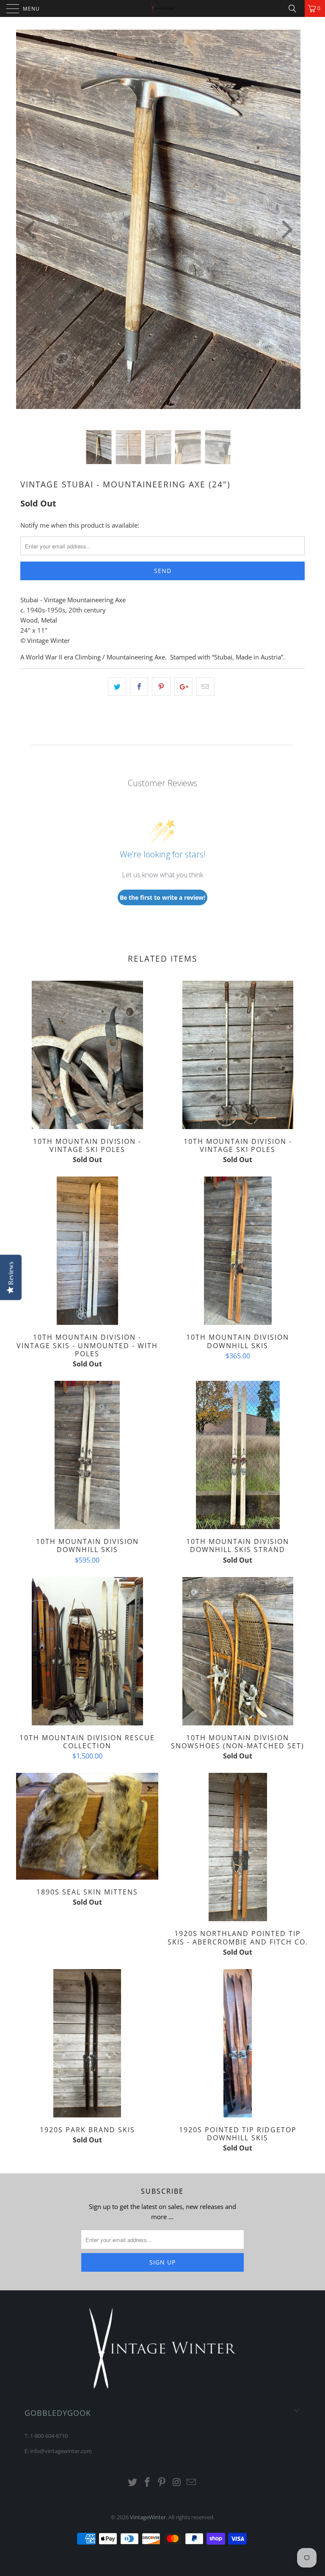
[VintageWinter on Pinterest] (162, 2483)
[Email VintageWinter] (192, 2483)
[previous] (31, 230)
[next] (285, 230)
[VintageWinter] (162, 8)
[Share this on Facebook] (139, 687)
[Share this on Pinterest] (161, 687)
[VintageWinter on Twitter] (133, 2483)
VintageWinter (148, 2517)
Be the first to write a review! (162, 897)
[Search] (295, 8)
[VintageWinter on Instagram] (177, 2483)
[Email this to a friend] (205, 687)
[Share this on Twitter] (117, 687)
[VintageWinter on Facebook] (147, 2483)
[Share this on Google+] (183, 687)
